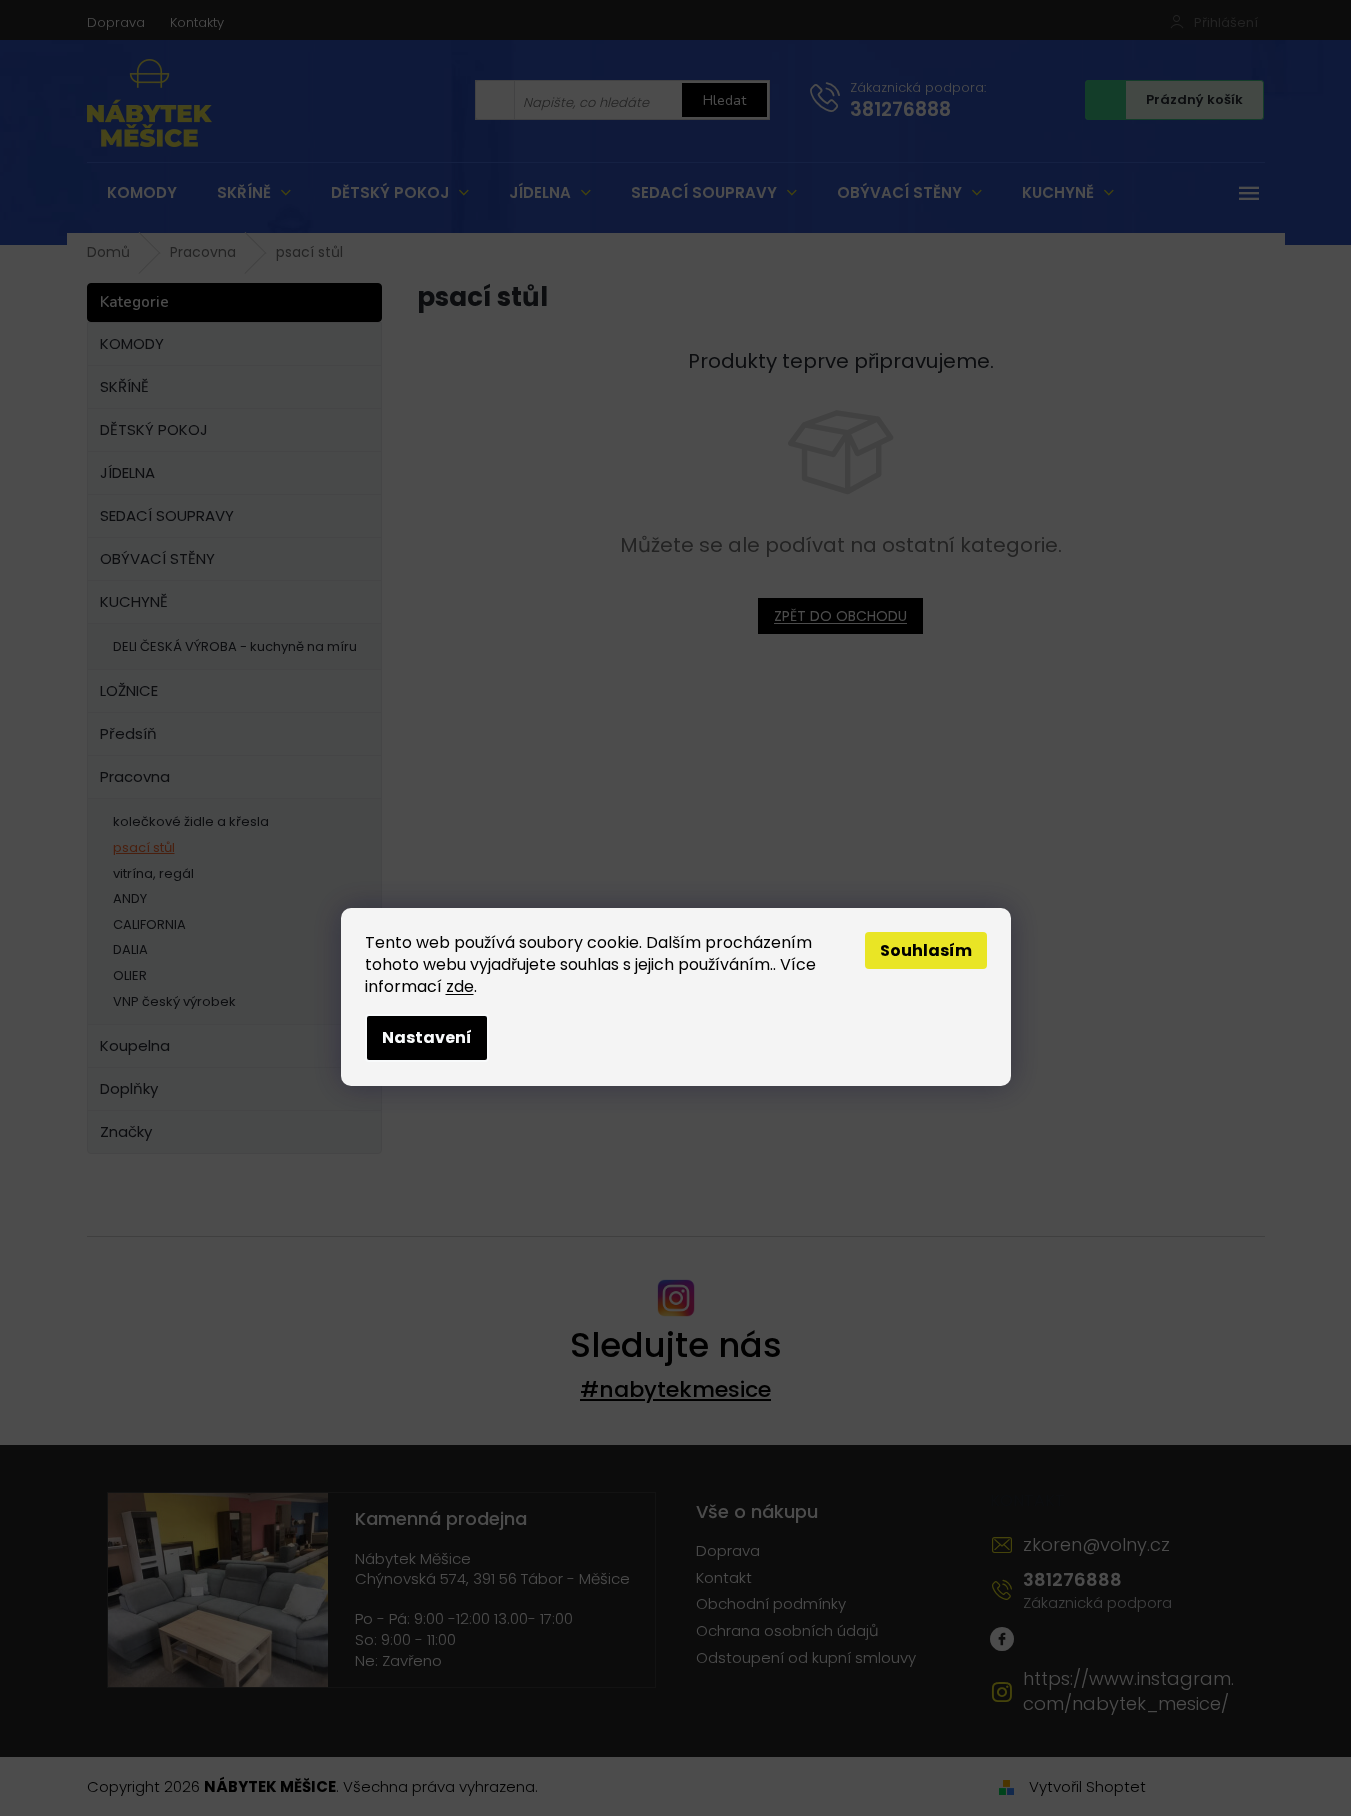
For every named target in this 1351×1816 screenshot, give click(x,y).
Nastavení (427, 1037)
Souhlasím (926, 950)
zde (460, 986)
